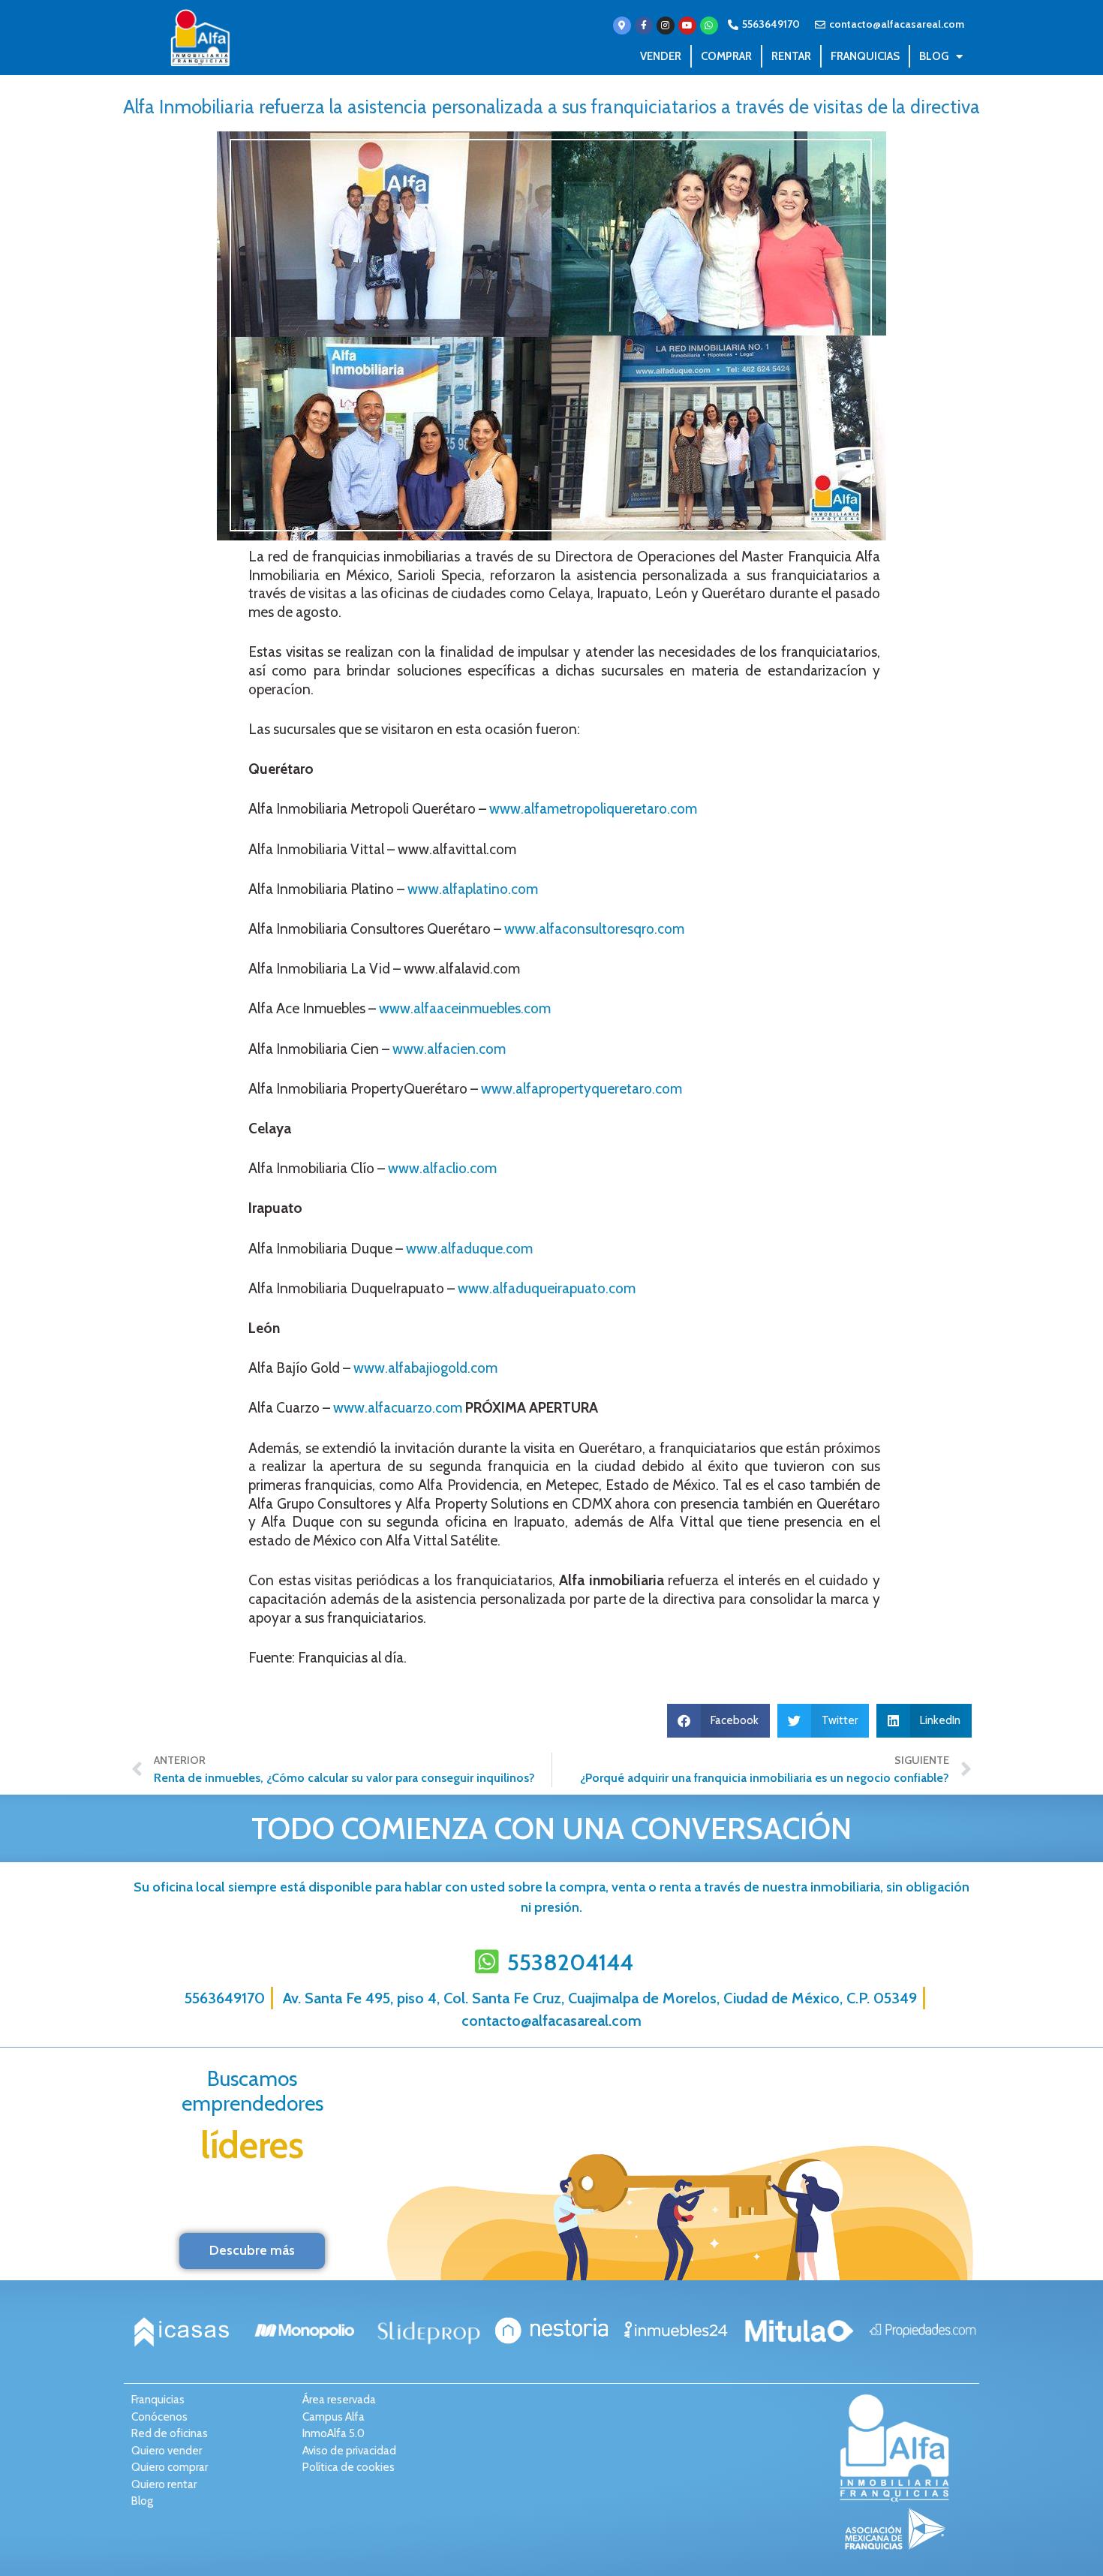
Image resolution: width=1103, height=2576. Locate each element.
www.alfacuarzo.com (398, 1408)
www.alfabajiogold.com (425, 1368)
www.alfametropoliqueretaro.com (593, 809)
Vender (661, 56)
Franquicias (865, 56)
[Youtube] (687, 26)
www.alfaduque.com (469, 1249)
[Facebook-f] (644, 26)
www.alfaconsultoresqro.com (594, 929)
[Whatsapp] (709, 26)
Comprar (726, 56)
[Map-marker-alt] (622, 26)
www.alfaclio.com (442, 1168)
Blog (934, 56)
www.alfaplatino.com (471, 889)
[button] (719, 1721)
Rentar (791, 56)
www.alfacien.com (449, 1049)
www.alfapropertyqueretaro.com (582, 1089)
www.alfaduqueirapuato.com (547, 1288)
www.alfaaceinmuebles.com (465, 1008)
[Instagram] (666, 26)
